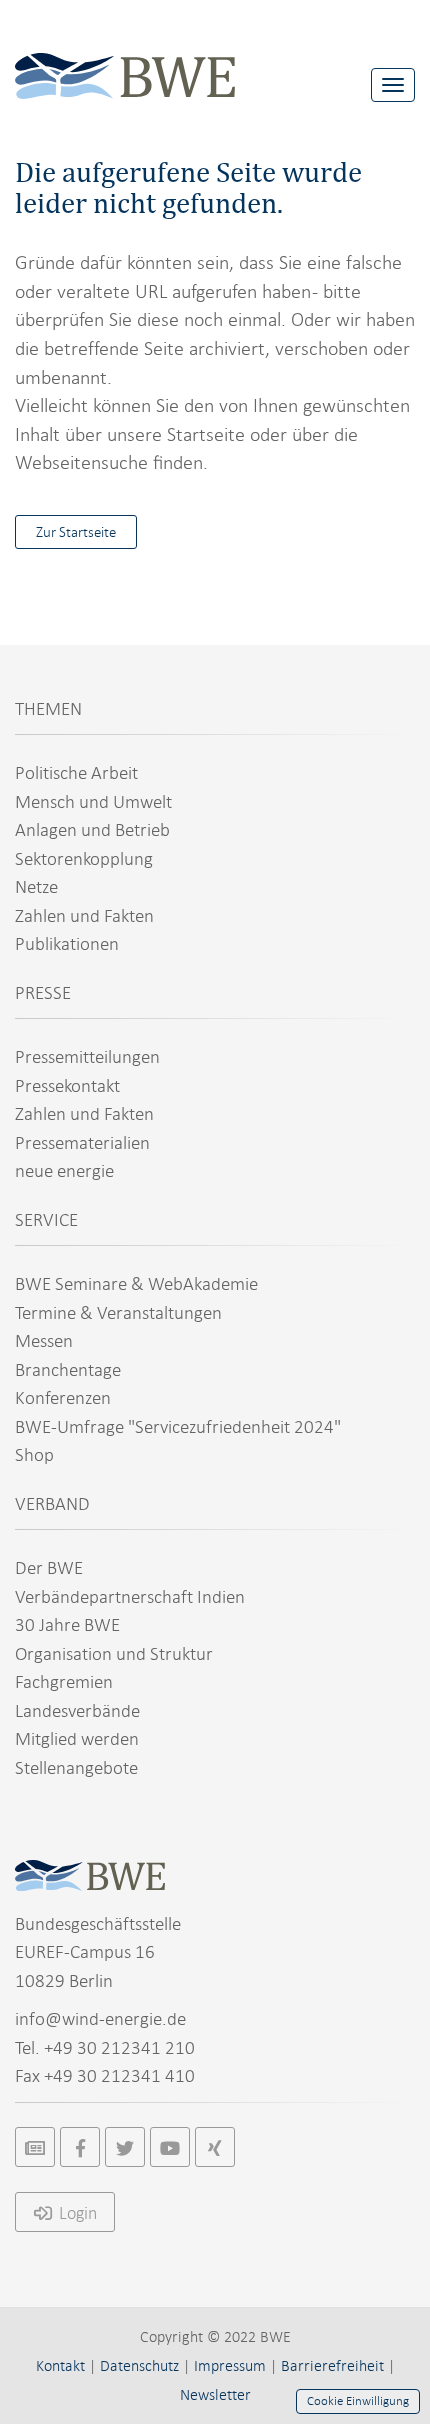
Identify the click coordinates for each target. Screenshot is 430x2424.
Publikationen (67, 943)
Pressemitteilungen (87, 1056)
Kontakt (60, 2366)
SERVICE (46, 1219)
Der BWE (49, 1567)
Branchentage (68, 1369)
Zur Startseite (76, 532)
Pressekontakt (67, 1085)
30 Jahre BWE (67, 1624)
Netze (36, 886)
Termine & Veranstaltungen (118, 1312)
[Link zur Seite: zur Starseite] (125, 60)
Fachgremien (64, 1681)
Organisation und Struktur (114, 1653)
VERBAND (52, 1503)
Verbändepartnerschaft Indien (130, 1596)
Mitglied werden (77, 1738)
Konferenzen (63, 1397)
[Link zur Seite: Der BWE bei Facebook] (80, 2147)
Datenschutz (139, 2366)
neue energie (64, 1170)
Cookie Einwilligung (358, 2401)
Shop (34, 1454)
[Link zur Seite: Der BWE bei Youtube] (170, 2147)
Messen (44, 1340)
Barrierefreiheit (332, 2366)
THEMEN (48, 708)
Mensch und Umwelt (93, 801)
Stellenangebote (76, 1767)
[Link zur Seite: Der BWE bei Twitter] (125, 2147)
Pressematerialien (82, 1142)
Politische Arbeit (76, 772)
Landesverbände (77, 1710)
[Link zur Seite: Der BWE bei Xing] (215, 2147)
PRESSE (43, 992)
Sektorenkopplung (84, 858)
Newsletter (215, 2395)
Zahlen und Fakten (84, 915)
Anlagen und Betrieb (92, 829)
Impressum (230, 2366)
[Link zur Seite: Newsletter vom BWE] (35, 2147)
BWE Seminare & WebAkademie (136, 1283)
